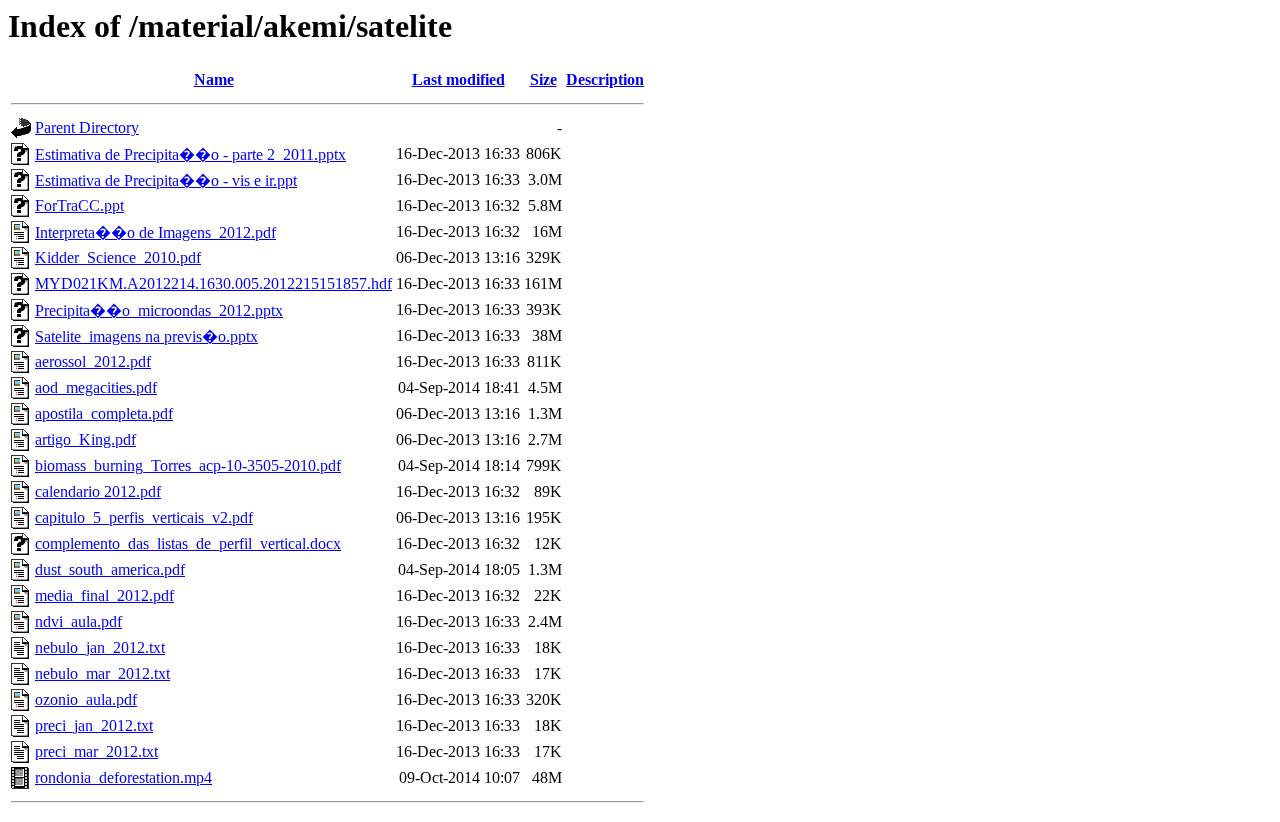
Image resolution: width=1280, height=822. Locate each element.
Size (543, 79)
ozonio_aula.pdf (86, 699)
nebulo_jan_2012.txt (100, 647)
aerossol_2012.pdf (93, 361)
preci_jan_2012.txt (94, 725)
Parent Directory (87, 127)
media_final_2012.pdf (104, 595)
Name (214, 79)
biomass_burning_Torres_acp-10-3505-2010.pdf (188, 465)
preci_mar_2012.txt (96, 751)
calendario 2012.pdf (98, 491)
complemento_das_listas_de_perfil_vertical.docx (188, 543)
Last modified (458, 79)
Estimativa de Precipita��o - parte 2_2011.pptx (190, 154)
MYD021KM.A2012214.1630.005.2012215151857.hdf (213, 283)
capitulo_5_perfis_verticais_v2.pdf (144, 517)
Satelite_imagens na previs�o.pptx (146, 336)
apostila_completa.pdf (104, 413)
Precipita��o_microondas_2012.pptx (159, 310)
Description (605, 79)
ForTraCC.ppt (79, 205)
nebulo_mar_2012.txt (102, 673)
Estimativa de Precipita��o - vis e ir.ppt (166, 180)
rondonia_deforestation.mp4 (123, 777)
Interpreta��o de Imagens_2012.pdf (155, 232)
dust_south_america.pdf (110, 569)
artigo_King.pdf (85, 439)
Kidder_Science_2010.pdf (118, 257)
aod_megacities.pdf (96, 387)
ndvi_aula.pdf (78, 621)
